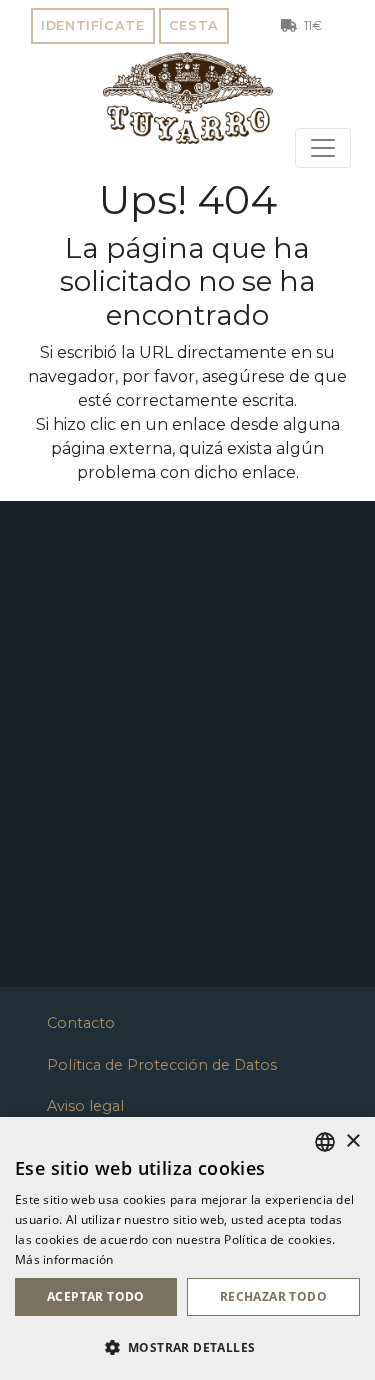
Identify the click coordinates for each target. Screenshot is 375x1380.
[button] (187, 1347)
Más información (64, 1259)
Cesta (194, 25)
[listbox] (325, 1142)
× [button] (352, 1141)
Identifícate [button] (93, 25)
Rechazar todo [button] (273, 1296)
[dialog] (187, 1248)
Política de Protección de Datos (162, 1065)
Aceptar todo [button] (96, 1296)
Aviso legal (85, 1106)
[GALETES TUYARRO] (187, 98)
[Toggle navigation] (323, 148)
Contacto (81, 1023)
